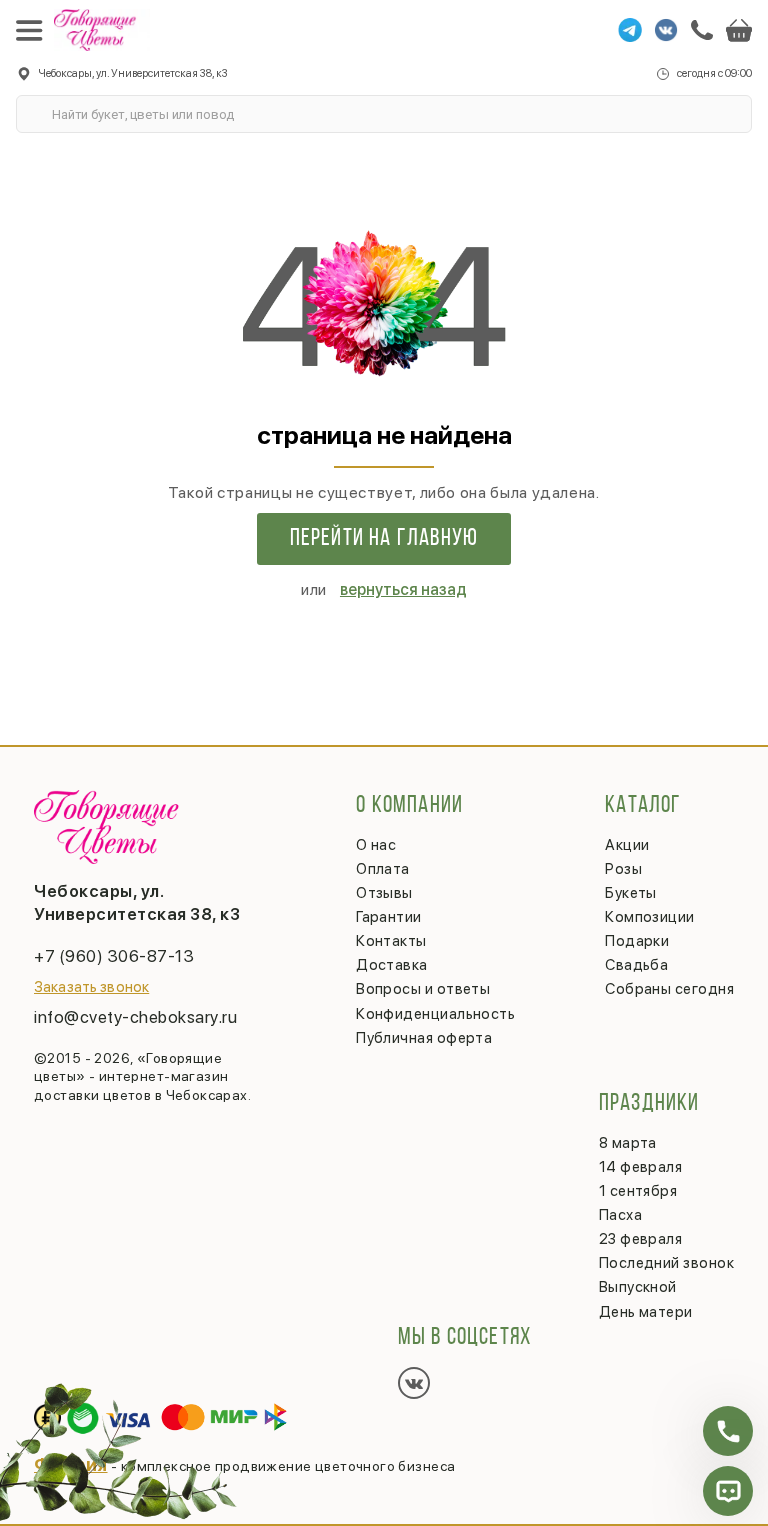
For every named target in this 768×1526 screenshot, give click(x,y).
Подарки (637, 941)
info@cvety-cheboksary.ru (135, 1017)
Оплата (383, 869)
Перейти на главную (384, 539)
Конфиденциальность (435, 1014)
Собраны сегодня (669, 989)
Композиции (650, 917)
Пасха (620, 1215)
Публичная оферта (424, 1038)
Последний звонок (666, 1263)
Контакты (391, 941)
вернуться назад (403, 589)
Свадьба (636, 965)
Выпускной (638, 1287)
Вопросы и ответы (423, 989)
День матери (646, 1312)
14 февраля (641, 1167)
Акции (627, 845)
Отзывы (384, 893)
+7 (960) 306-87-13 (114, 956)
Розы (623, 869)
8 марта (628, 1143)
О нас (376, 845)
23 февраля (641, 1239)
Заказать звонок (91, 987)
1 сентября (638, 1191)
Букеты (631, 893)
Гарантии (389, 917)
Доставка (392, 965)
